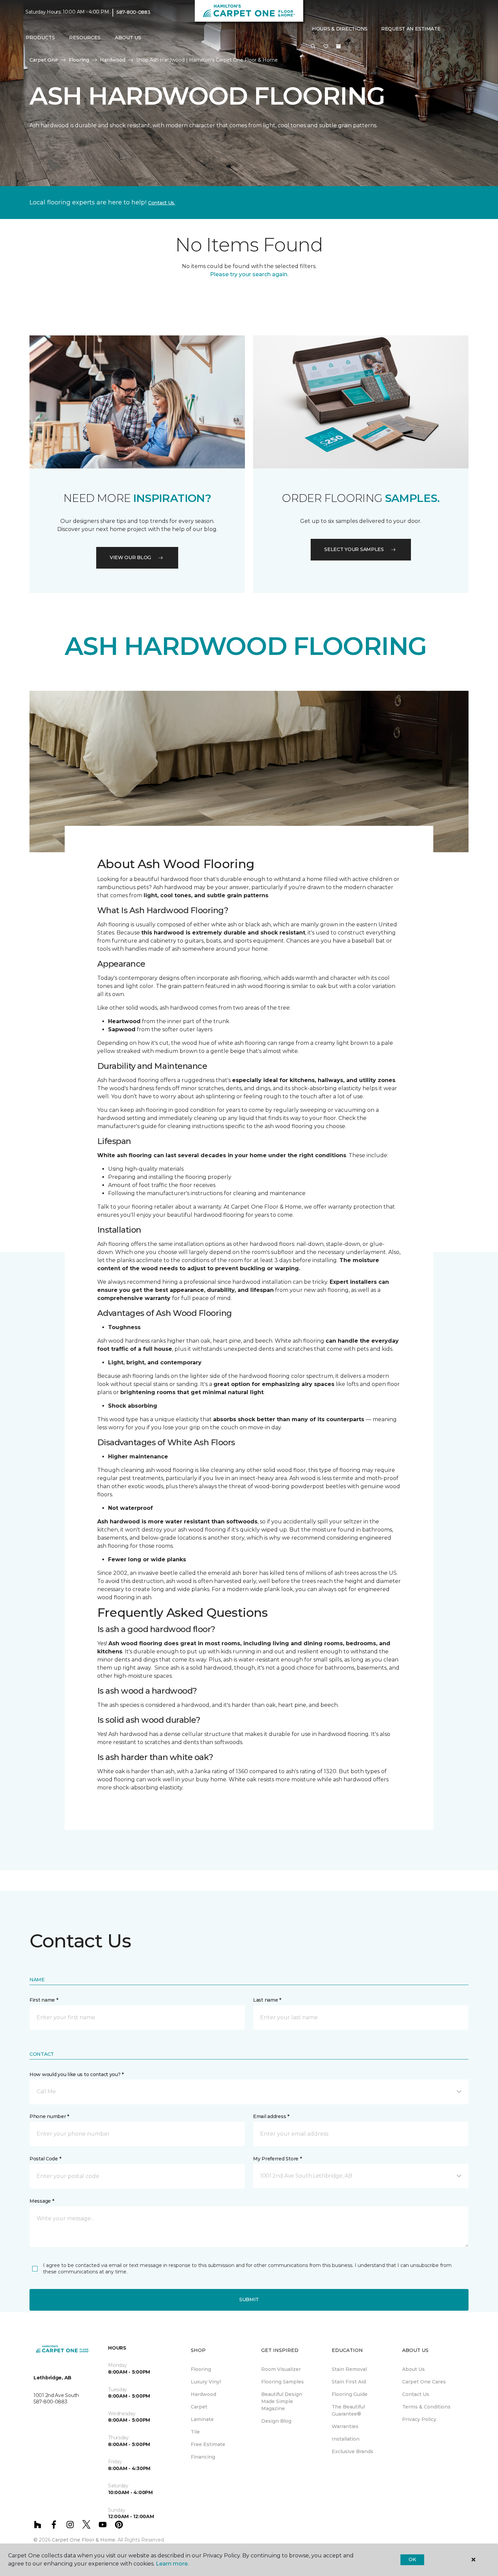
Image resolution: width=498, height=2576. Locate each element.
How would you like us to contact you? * (77, 2074)
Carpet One (44, 60)
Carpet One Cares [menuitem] (424, 2382)
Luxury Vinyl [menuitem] (206, 2382)
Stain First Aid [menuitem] (349, 2382)
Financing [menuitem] (203, 2457)
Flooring (79, 60)
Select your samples (354, 549)
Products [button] (40, 38)
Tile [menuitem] (195, 2432)
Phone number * (49, 2116)
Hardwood (113, 60)
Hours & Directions (340, 29)
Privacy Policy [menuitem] (419, 2419)
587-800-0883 (133, 12)
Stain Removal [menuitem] (349, 2369)
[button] (313, 47)
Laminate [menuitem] (202, 2419)
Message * (42, 2201)
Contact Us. (162, 203)
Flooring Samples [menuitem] (283, 2382)
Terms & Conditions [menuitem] (426, 2407)
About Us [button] (128, 38)
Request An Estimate (411, 29)
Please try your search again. (249, 274)
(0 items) (338, 46)
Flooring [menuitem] (201, 2369)
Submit (249, 2299)
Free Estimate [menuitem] (208, 2444)
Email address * (271, 2116)
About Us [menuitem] (413, 2369)
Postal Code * (45, 2159)
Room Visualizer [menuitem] (281, 2369)
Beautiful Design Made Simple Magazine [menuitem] (282, 2401)
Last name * (267, 2000)
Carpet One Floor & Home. (84, 2540)
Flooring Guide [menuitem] (350, 2394)
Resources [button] (85, 38)
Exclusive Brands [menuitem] (352, 2451)
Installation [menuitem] (346, 2439)
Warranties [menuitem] (345, 2426)
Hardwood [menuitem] (203, 2394)
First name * (44, 2000)
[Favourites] (326, 47)
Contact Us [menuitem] (416, 2394)
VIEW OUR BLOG (130, 557)
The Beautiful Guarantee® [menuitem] (348, 2410)
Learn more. (172, 2564)
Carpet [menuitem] (199, 2407)
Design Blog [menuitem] (276, 2421)
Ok (412, 2559)
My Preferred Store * (277, 2159)
